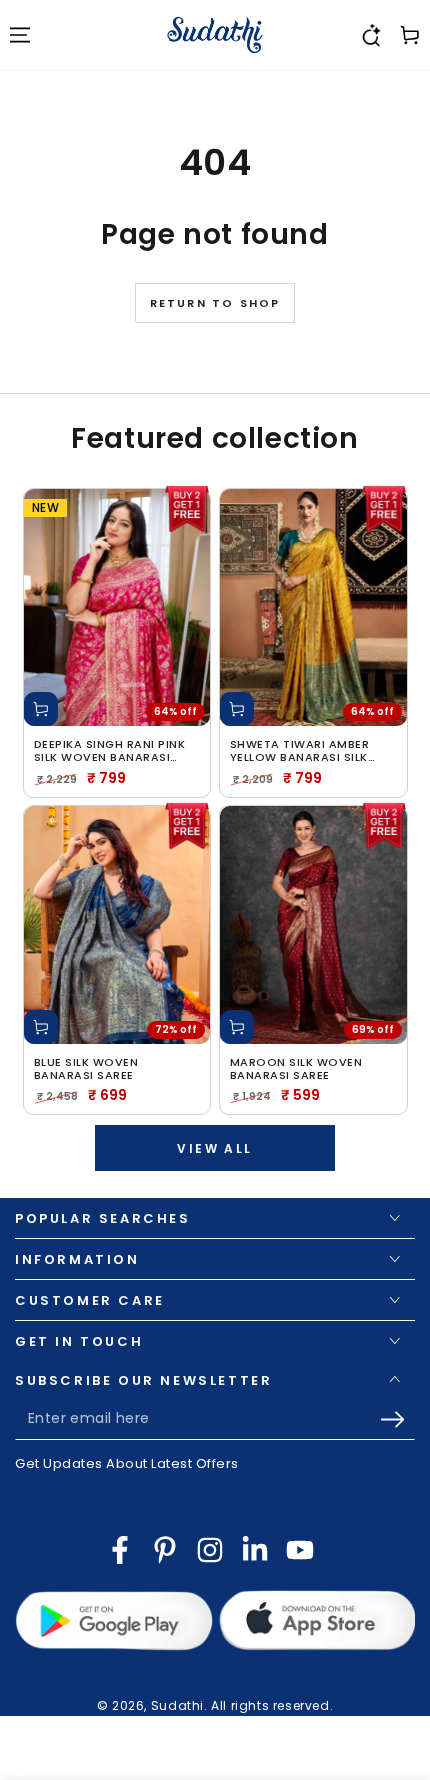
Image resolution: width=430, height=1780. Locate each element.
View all (214, 1148)
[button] (370, 35)
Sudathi (177, 1705)
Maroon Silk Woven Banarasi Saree (296, 1069)
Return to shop (215, 303)
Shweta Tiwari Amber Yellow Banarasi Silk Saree (300, 751)
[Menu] (20, 35)
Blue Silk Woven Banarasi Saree (86, 1069)
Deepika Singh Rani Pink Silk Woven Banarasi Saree (110, 751)
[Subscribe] (397, 1420)
